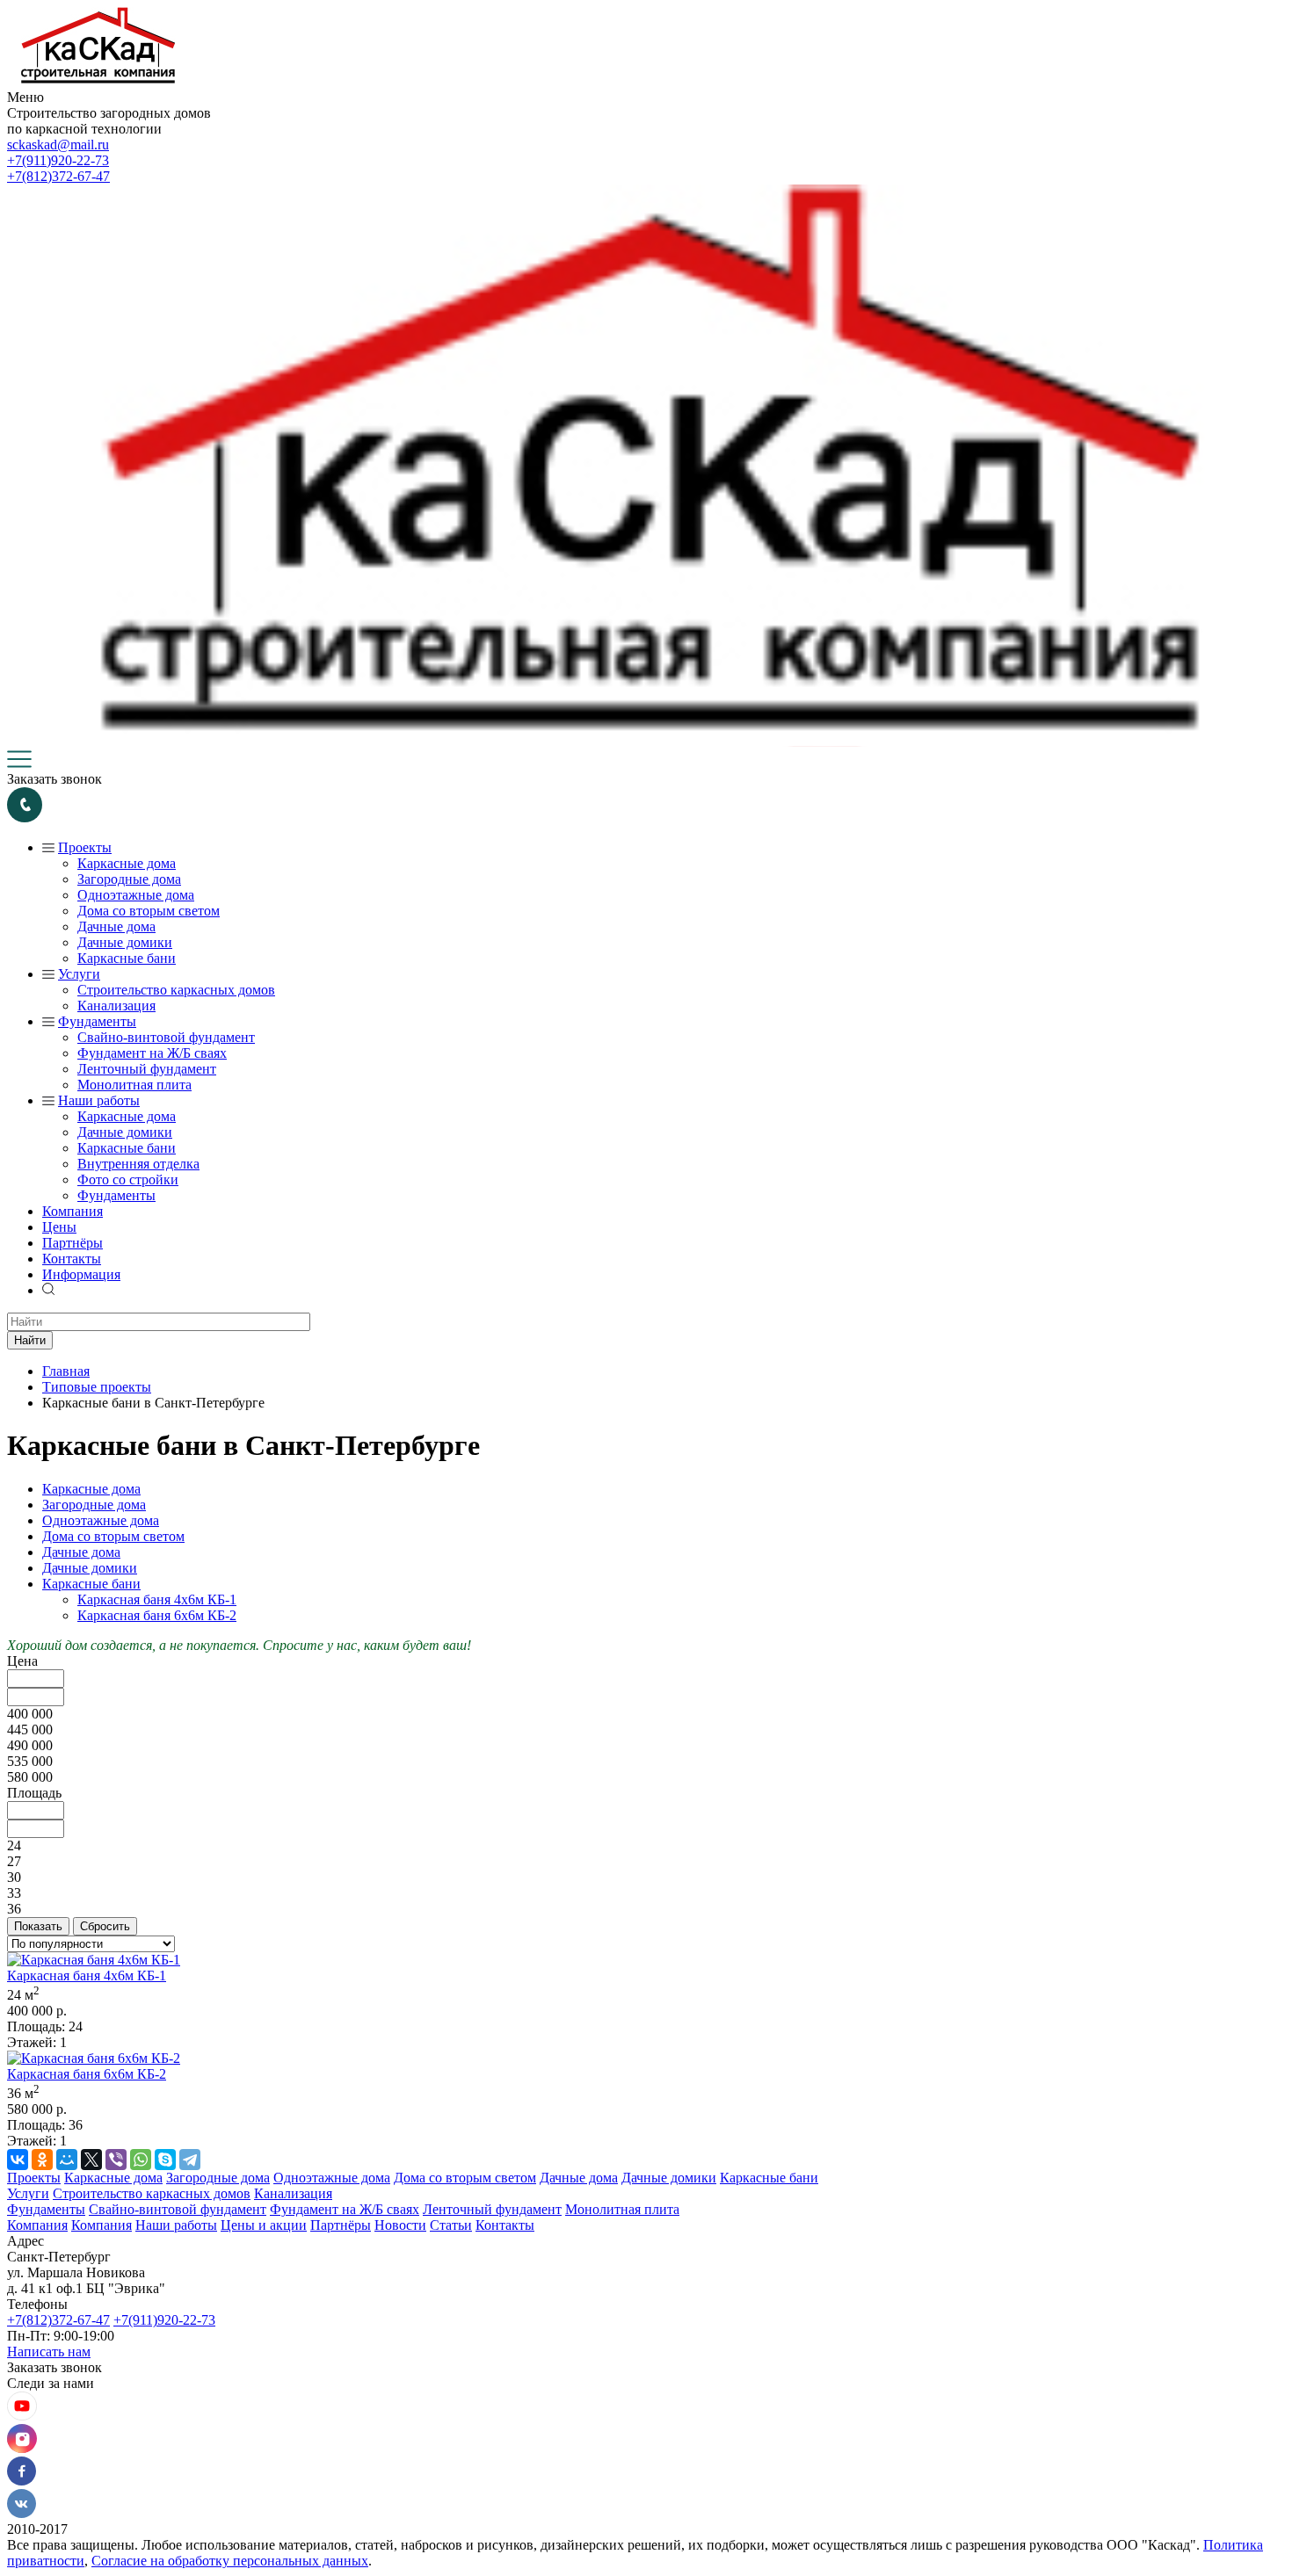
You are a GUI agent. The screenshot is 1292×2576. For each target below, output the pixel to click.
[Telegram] (190, 2160)
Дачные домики (125, 942)
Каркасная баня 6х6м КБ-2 (157, 1615)
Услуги (79, 974)
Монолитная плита (134, 1085)
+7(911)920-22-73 (58, 160)
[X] (91, 2160)
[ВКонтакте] (18, 2160)
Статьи (451, 2225)
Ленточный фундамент (147, 1069)
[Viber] (116, 2160)
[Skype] (165, 2160)
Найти (30, 1340)
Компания (73, 1211)
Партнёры (73, 1243)
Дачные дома (116, 926)
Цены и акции (264, 2225)
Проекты (85, 847)
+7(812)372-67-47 (58, 176)
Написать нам (49, 2352)
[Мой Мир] (67, 2160)
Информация (81, 1274)
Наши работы (99, 1100)
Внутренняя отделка (138, 1164)
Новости (400, 2225)
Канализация (116, 1006)
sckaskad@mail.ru (58, 145)
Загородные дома (129, 879)
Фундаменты (97, 1021)
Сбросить (105, 1926)
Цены (59, 1227)
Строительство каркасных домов (176, 990)
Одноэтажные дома (136, 895)
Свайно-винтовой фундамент (166, 1037)
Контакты (72, 1259)
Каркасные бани (127, 958)
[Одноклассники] (42, 2160)
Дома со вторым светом (149, 911)
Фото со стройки (128, 1179)
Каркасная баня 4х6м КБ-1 (157, 1599)
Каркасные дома (127, 863)
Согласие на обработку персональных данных (230, 2561)
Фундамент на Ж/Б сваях (152, 1053)
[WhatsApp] (141, 2160)
